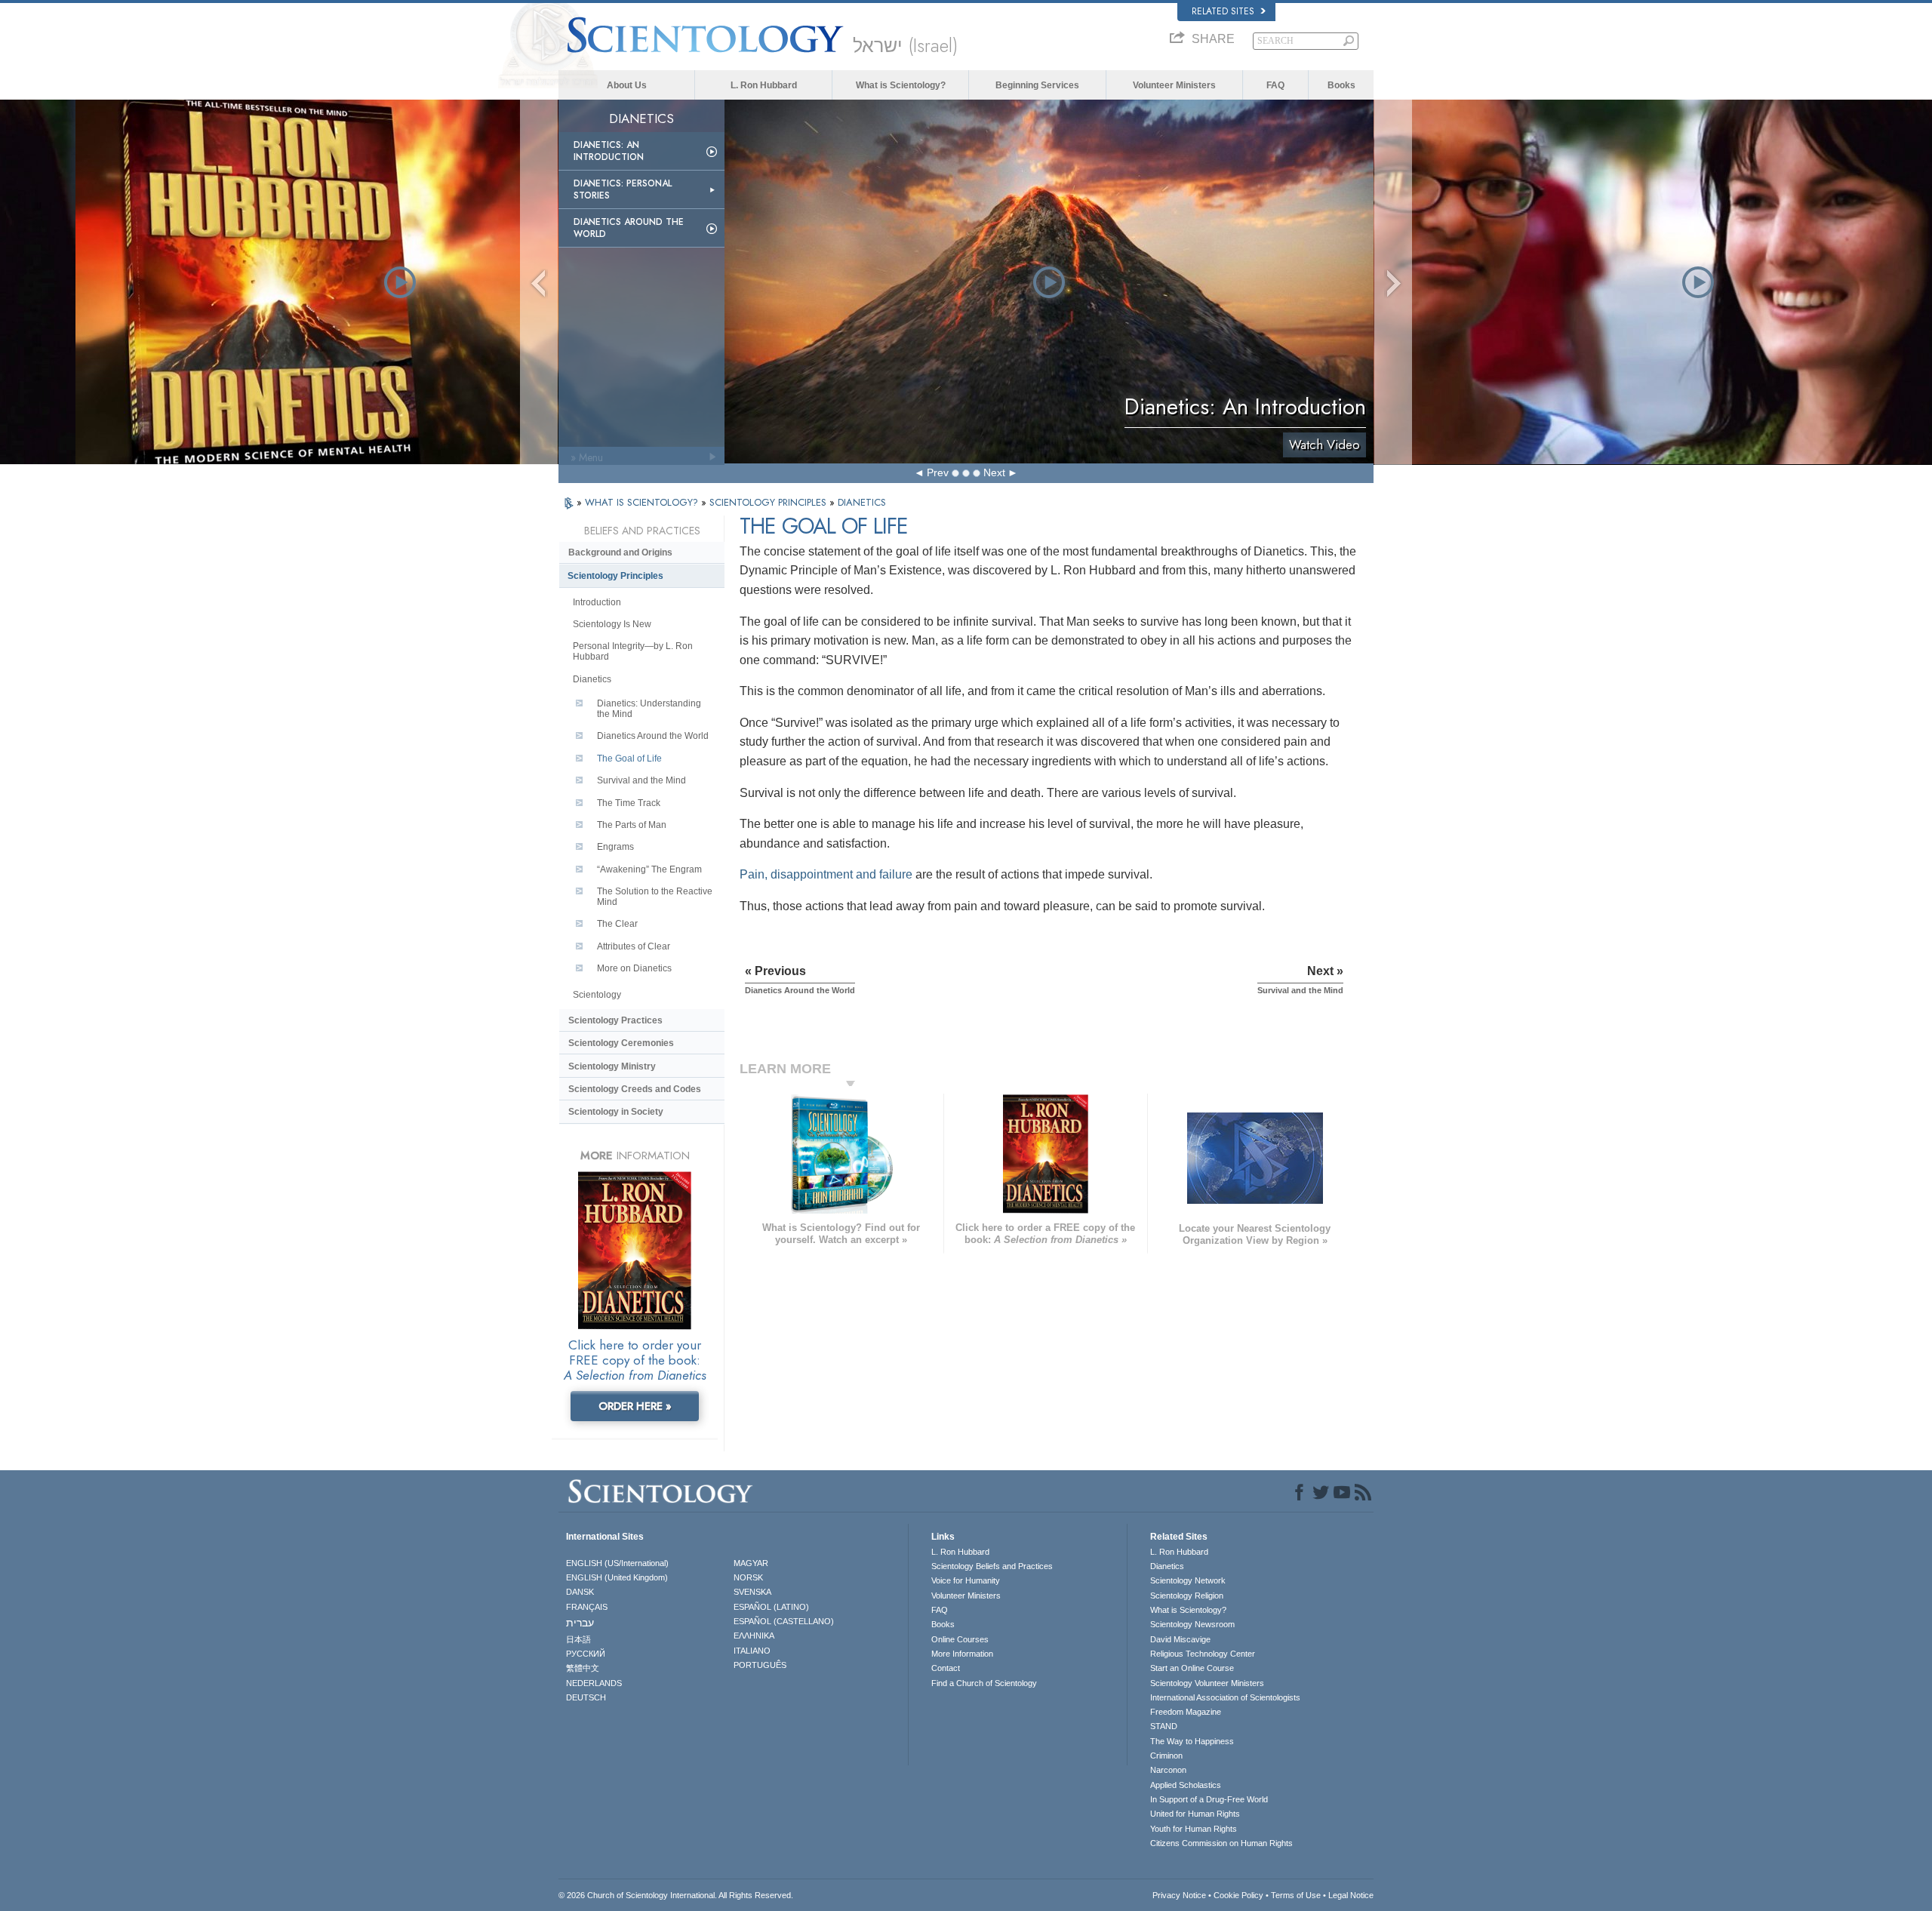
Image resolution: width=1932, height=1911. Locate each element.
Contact (946, 1668)
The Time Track (629, 803)
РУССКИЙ (586, 1654)
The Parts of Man (632, 825)
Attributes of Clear (634, 946)
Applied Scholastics (1186, 1785)
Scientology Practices (615, 1020)
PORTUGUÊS (760, 1665)
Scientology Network (1188, 1580)
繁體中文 (583, 1668)
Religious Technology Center (1203, 1654)
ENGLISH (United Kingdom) (617, 1577)
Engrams (615, 847)
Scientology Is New (612, 624)
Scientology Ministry (612, 1066)
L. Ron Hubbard (764, 85)
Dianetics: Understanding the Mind (649, 709)
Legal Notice (1351, 1895)
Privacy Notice (1179, 1895)
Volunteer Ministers (1174, 85)
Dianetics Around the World (629, 228)
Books (1341, 85)
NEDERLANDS (594, 1683)
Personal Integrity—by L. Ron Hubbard (633, 651)
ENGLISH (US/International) (617, 1563)
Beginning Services (1037, 85)
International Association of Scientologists (1225, 1697)
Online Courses (960, 1639)
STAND (1164, 1726)
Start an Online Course (1192, 1668)
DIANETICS (862, 502)
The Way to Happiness (1192, 1741)
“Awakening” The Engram (649, 869)
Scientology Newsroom (1192, 1624)
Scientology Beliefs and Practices (992, 1566)
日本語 (578, 1639)
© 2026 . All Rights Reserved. (676, 1895)
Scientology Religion (1187, 1596)
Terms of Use (1296, 1895)
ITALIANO (752, 1651)
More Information (962, 1654)
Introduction (597, 602)
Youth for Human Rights (1194, 1829)
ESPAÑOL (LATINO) (771, 1607)
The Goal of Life (629, 759)
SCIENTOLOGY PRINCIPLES (769, 502)
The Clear (617, 924)
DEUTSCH (586, 1697)
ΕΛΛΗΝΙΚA (754, 1636)
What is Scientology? (901, 85)
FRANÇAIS (587, 1607)
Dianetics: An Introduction (609, 151)
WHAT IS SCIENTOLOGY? (643, 502)
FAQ (1275, 85)
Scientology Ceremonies (621, 1043)
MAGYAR (751, 1563)
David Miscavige (1180, 1639)
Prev (938, 472)
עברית (580, 1623)
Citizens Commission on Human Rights (1221, 1843)
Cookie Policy (1238, 1895)
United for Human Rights (1195, 1814)
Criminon (1166, 1756)
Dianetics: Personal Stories (623, 189)
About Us (627, 85)
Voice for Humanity (966, 1580)
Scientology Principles (615, 576)
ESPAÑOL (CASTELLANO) (784, 1621)
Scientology (597, 995)
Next (994, 472)
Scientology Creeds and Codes (635, 1089)
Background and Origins (620, 552)
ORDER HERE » (635, 1406)
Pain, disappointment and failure (826, 874)
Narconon (1168, 1770)
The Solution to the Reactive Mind (655, 897)
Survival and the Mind (641, 780)
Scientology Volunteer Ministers (1207, 1683)
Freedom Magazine (1186, 1712)
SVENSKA (752, 1592)
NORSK (748, 1577)
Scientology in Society (616, 1112)
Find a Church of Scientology (984, 1683)
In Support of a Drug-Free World (1209, 1799)
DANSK (580, 1592)
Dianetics (592, 679)
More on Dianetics (634, 968)
